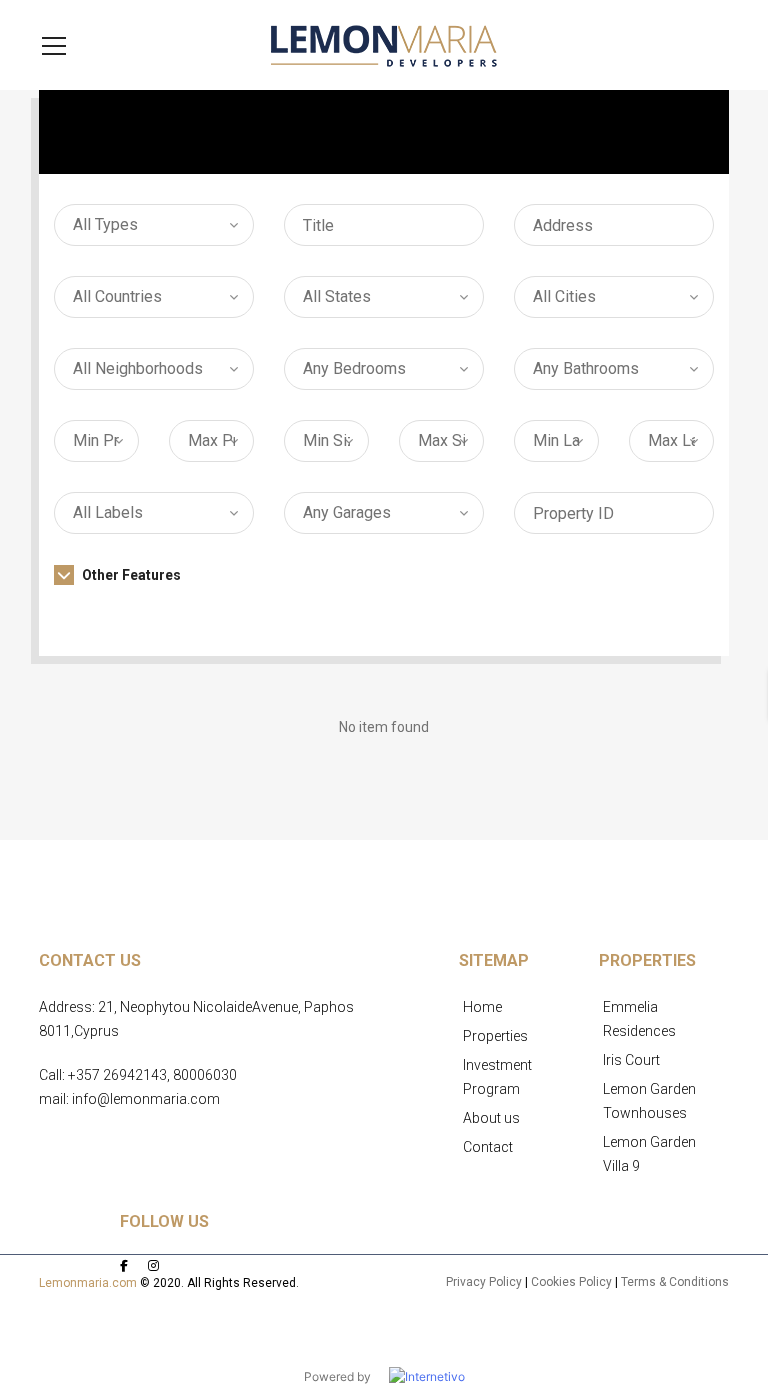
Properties (495, 1036)
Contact (488, 1147)
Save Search (384, 670)
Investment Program (497, 1077)
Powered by (346, 1376)
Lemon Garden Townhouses (649, 1101)
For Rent (399, 132)
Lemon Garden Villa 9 (649, 1154)
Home (482, 1007)
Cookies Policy (571, 1282)
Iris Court (631, 1060)
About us (491, 1118)
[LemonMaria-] (384, 45)
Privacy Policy (484, 1282)
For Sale (540, 132)
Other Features (130, 575)
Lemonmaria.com (88, 1283)
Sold (665, 132)
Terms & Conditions (675, 1282)
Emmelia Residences (639, 1019)
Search (614, 607)
